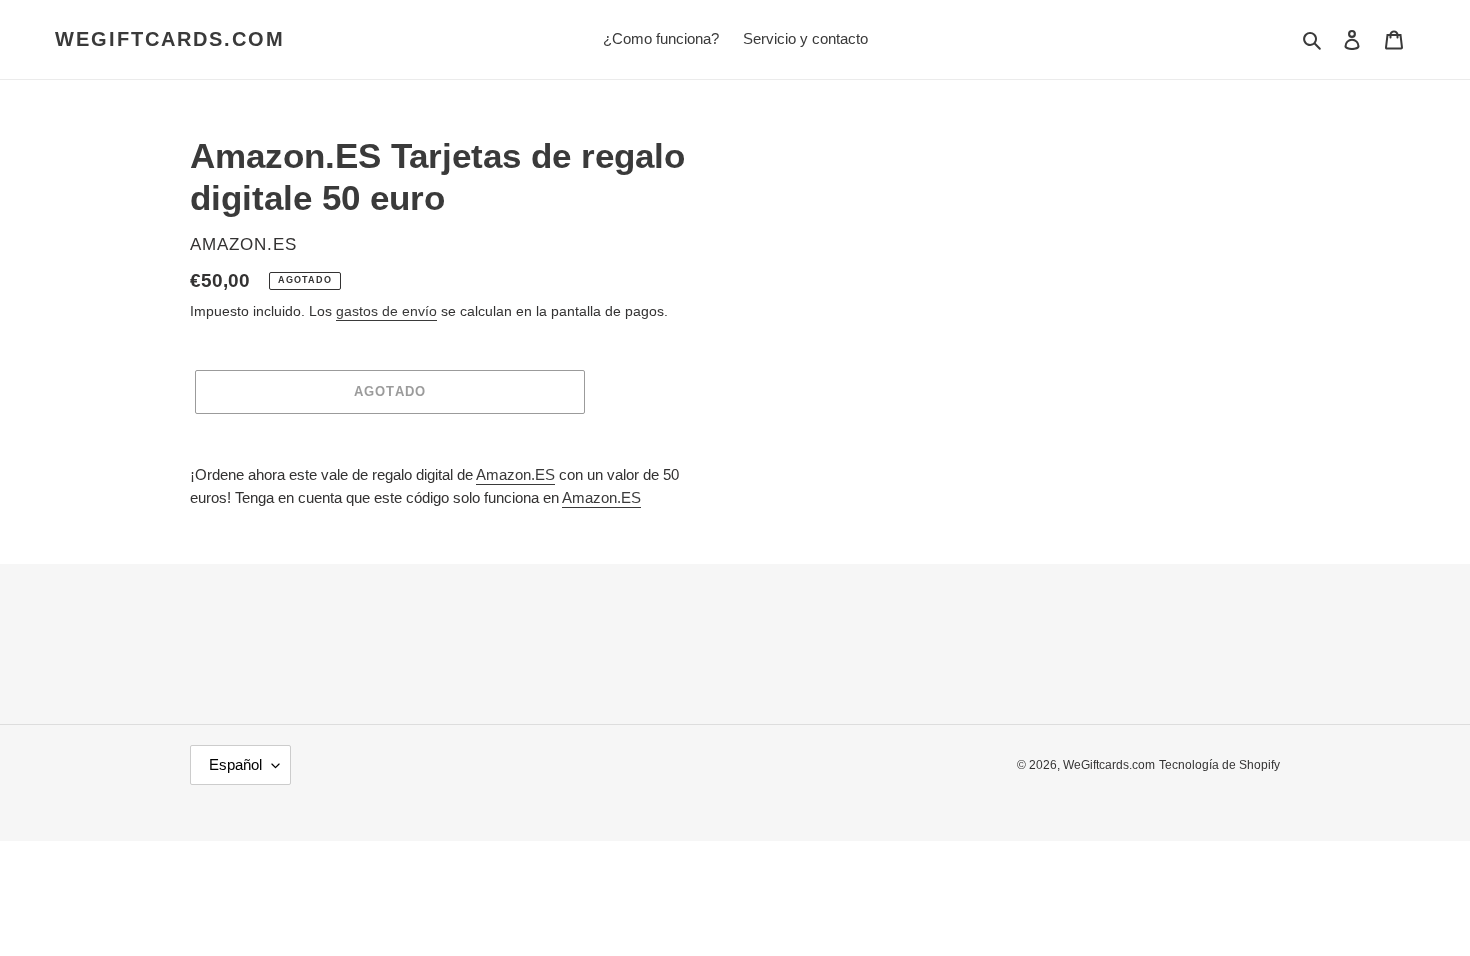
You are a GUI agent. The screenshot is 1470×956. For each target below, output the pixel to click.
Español (235, 764)
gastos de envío (386, 311)
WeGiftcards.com (170, 39)
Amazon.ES (515, 474)
